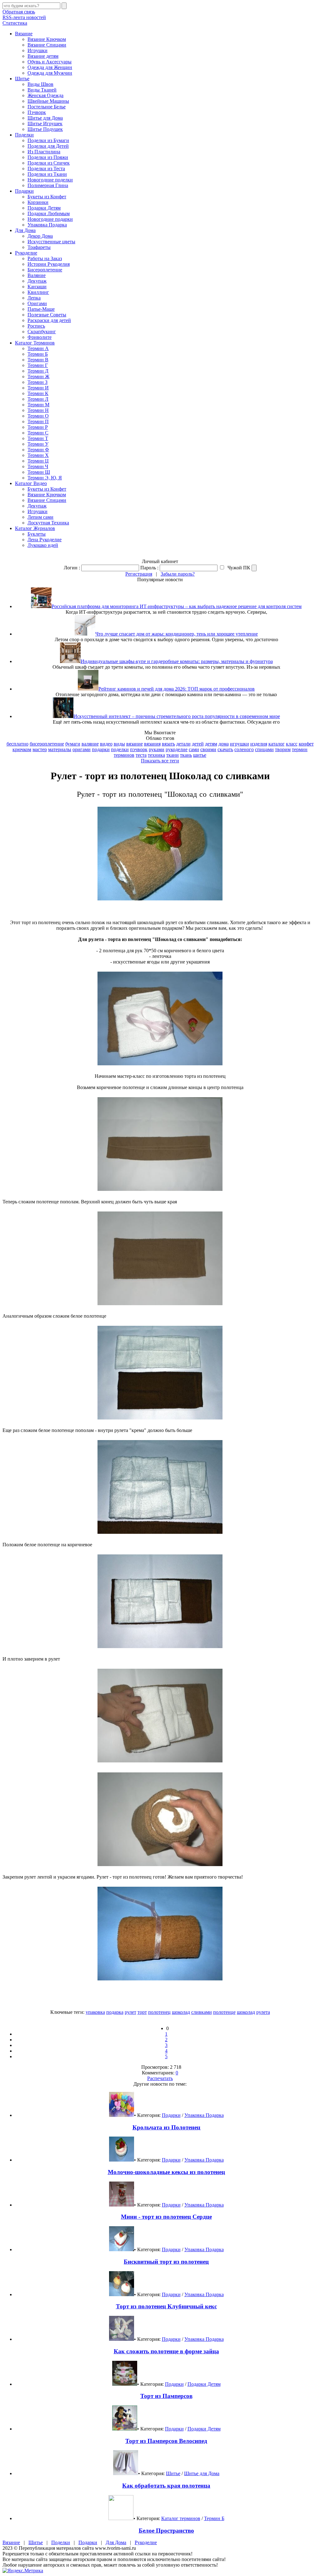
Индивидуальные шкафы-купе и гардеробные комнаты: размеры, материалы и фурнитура (177, 661)
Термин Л (38, 399)
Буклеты (37, 534)
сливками (202, 2012)
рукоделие (177, 749)
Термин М (38, 405)
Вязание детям (43, 56)
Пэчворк (37, 112)
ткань (186, 755)
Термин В (38, 360)
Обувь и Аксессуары (50, 62)
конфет (306, 744)
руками (157, 749)
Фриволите (40, 337)
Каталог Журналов (35, 528)
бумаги (73, 744)
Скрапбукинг (42, 332)
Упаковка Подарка (47, 225)
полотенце (224, 2012)
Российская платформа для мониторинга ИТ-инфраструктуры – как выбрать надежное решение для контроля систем (177, 606)
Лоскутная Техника (48, 523)
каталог (277, 744)
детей (198, 744)
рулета (263, 2012)
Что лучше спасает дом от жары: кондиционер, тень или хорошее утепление (177, 634)
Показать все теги (160, 761)
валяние (90, 744)
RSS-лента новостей (24, 17)
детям (211, 744)
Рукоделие (26, 253)
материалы (60, 749)
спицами (264, 749)
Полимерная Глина (48, 185)
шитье (200, 755)
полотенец (159, 2012)
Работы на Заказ (45, 258)
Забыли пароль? (178, 574)
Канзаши (37, 287)
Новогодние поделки (50, 180)
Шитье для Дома (45, 118)
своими (208, 749)
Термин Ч (38, 466)
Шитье (22, 79)
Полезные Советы (47, 315)
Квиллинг (38, 292)
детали (183, 744)
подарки (101, 749)
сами (194, 749)
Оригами (37, 303)
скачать (225, 749)
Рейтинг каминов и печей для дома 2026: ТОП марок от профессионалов (177, 689)
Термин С (38, 433)
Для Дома (25, 230)
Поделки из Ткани (47, 174)
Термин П (38, 421)
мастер (40, 749)
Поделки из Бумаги (48, 140)
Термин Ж (38, 376)
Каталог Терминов (35, 343)
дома (224, 744)
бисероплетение (47, 744)
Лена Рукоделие (45, 540)
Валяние (37, 275)
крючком (22, 749)
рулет (130, 2012)
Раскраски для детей (49, 320)
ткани (172, 755)
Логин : (72, 568)
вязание (135, 744)
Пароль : (149, 568)
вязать (168, 744)
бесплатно (17, 744)
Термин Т (38, 438)
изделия (259, 744)
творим (283, 749)
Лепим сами (40, 517)
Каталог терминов (181, 2518)
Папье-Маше (41, 309)
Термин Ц (38, 461)
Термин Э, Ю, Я (45, 478)
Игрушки (37, 50)
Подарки (24, 191)
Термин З (37, 382)
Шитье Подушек (45, 129)
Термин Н (38, 410)
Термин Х (38, 455)
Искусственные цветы (51, 242)
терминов (124, 755)
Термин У (38, 444)
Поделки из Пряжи (48, 157)
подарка (115, 2012)
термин (300, 749)
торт (142, 2012)
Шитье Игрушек (45, 124)
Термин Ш (39, 472)
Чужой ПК (238, 568)
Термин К (38, 393)
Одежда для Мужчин (50, 73)
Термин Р (38, 427)
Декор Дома (40, 236)
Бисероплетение (45, 270)
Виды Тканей (42, 90)
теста (141, 755)
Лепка (34, 298)
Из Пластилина (44, 152)
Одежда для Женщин (50, 67)
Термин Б (38, 354)
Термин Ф (38, 450)
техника (156, 755)
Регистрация (139, 574)
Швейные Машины (48, 101)
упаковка (95, 2012)
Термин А (38, 348)
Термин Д (38, 371)
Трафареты (39, 247)
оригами (82, 749)
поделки (120, 749)
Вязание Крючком (47, 39)
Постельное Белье (47, 107)
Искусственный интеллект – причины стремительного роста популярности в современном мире (177, 716)
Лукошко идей (43, 545)
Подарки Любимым (49, 213)
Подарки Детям (44, 208)
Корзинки (38, 202)
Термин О (38, 416)
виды (119, 744)
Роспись (36, 326)
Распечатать (160, 2078)
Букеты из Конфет (47, 197)
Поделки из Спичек (49, 163)
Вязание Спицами (47, 45)
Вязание (24, 34)
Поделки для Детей (48, 146)
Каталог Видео (31, 483)
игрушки (240, 744)
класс (292, 744)
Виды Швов (40, 84)
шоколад (181, 2012)
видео (106, 744)
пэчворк (139, 749)
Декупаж (37, 281)
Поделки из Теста (46, 168)
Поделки (24, 135)
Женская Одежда (45, 95)
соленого (244, 749)
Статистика (15, 23)
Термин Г (38, 365)
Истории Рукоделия (49, 264)
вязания (152, 744)
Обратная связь (19, 12)
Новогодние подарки (50, 219)
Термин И (38, 388)
